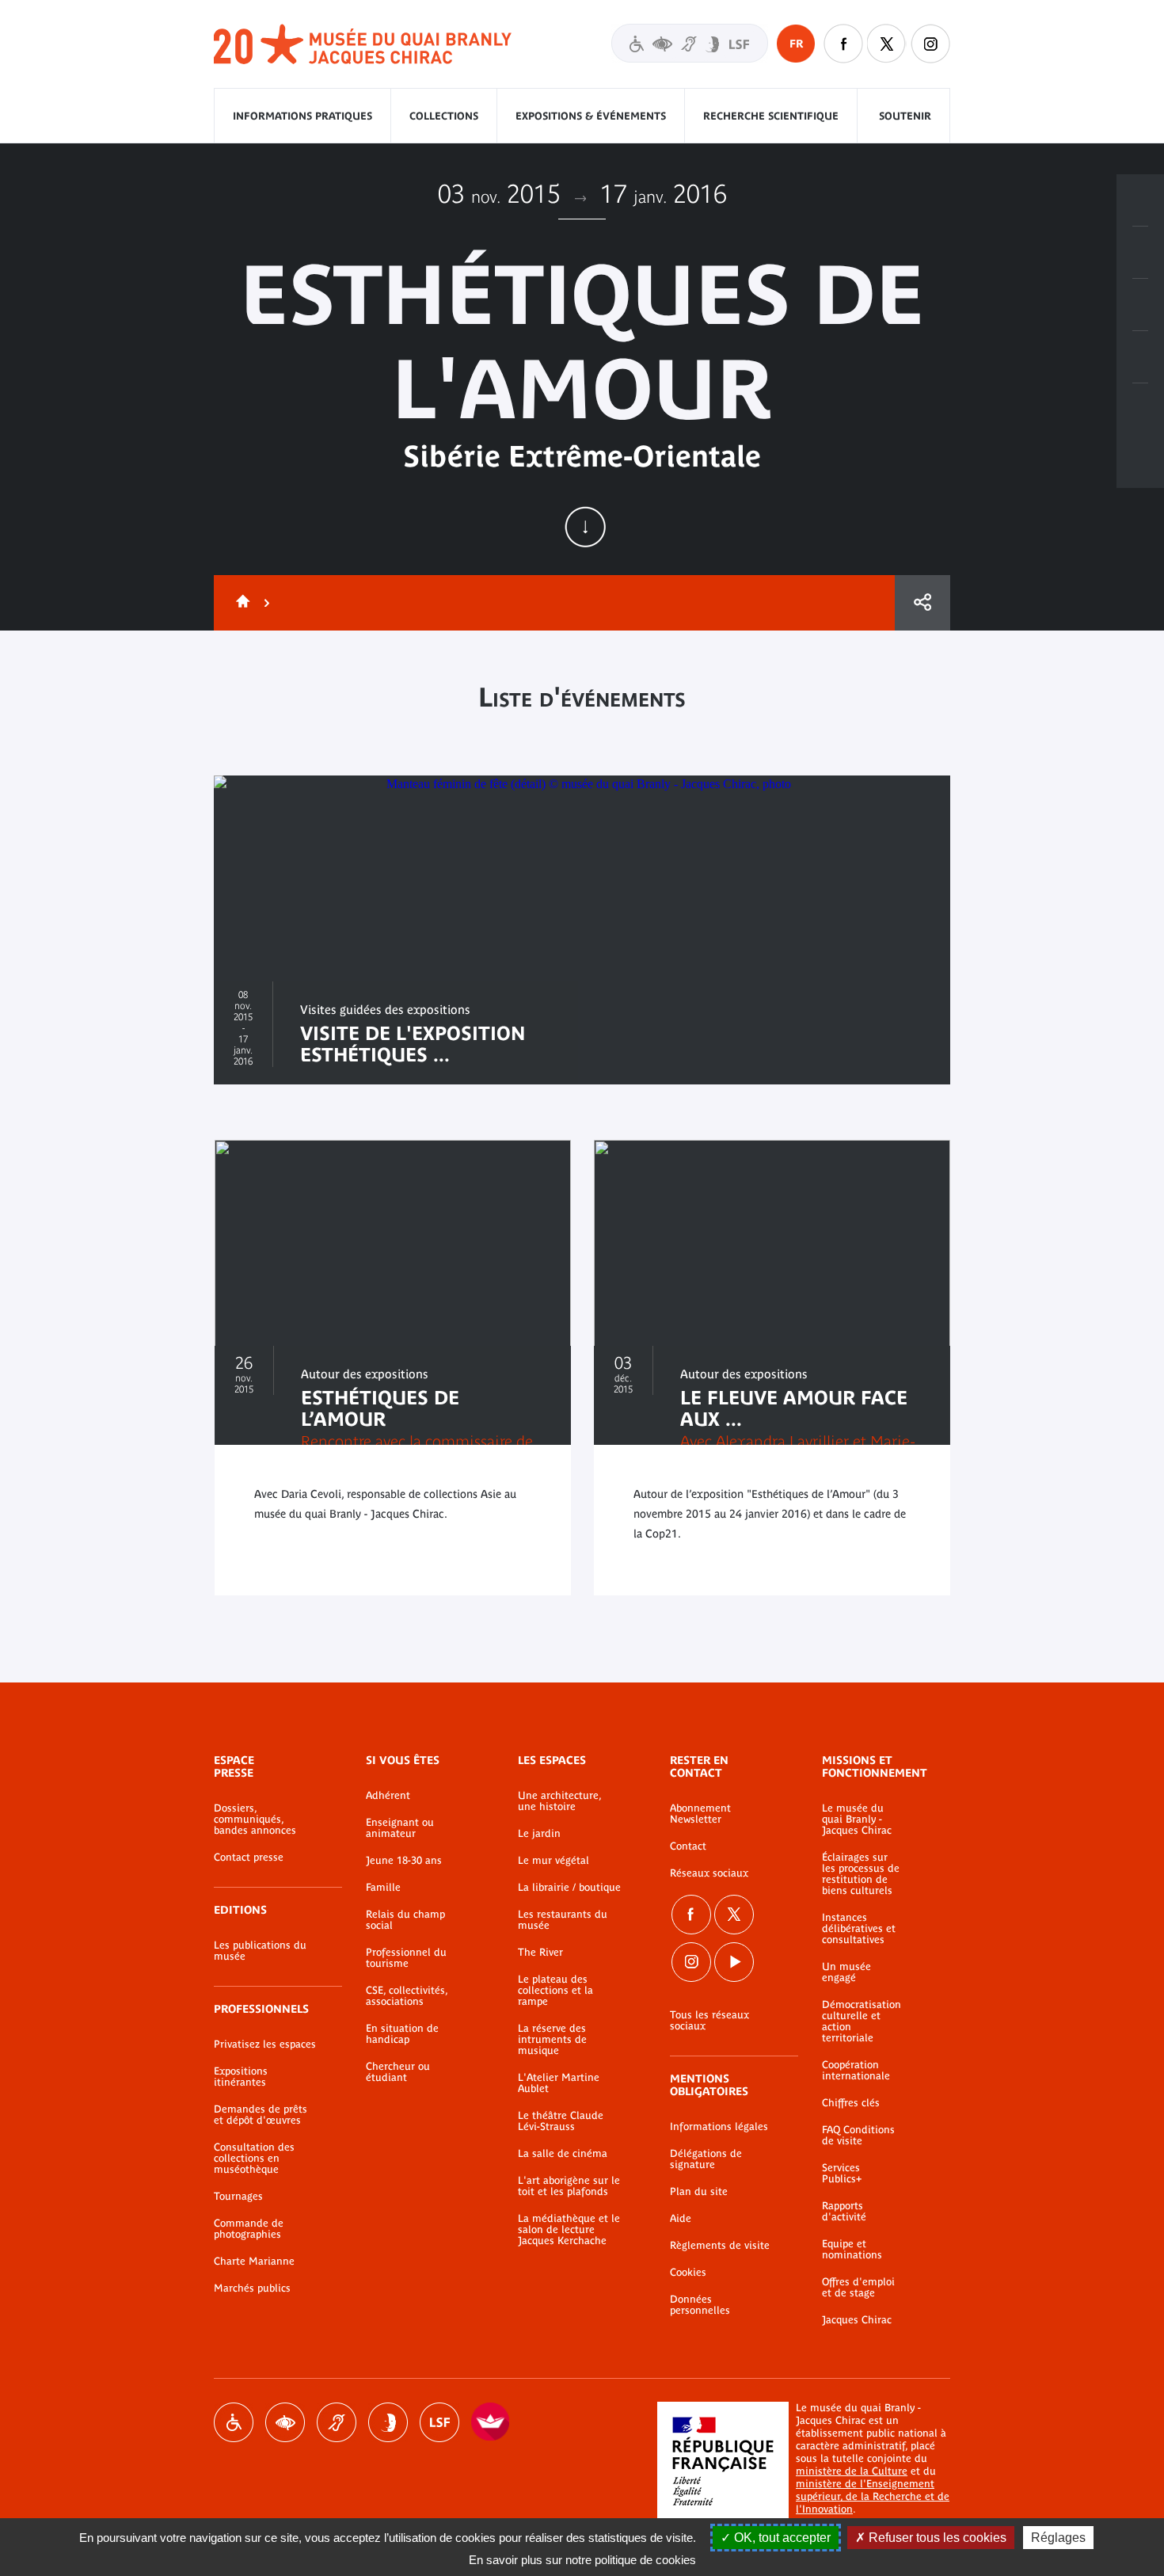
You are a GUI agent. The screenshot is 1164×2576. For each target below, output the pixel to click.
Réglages (1058, 2538)
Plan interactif (1140, 410)
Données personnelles (700, 2305)
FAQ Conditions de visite (858, 2136)
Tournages (238, 2197)
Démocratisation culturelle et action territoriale (862, 2022)
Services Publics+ (842, 2174)
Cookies (688, 2273)
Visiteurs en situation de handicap (690, 43)
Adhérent (388, 1796)
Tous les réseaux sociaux (709, 2021)
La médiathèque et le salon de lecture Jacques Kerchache (569, 2230)
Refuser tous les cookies (936, 2538)
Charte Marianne (254, 2262)
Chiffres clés (851, 2103)
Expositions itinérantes (241, 2077)
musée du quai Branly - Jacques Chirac (363, 45)
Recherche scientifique (771, 116)
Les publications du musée (260, 1951)
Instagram (930, 44)
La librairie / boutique (569, 1888)
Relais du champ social (405, 1920)
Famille (383, 1888)
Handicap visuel (285, 2422)
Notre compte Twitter (887, 44)
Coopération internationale (856, 2071)
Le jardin (539, 1834)
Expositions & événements (591, 116)
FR (796, 44)
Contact (688, 1846)
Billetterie (1140, 200)
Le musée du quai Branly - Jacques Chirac (857, 1820)
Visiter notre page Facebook (843, 44)
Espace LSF (439, 2422)
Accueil (240, 603)
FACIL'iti (491, 2422)
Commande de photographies (249, 2229)
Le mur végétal (553, 1861)
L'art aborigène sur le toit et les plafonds (569, 2186)
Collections (444, 116)
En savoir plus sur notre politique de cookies (582, 2560)
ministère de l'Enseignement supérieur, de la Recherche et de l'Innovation (873, 2496)
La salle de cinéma (563, 2154)
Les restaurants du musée (563, 1920)
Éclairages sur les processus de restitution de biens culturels (861, 1874)
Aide (681, 2219)
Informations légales (719, 2127)
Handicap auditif (337, 2422)
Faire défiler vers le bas (585, 527)
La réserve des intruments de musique (552, 2040)
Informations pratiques (302, 116)
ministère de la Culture (852, 2471)
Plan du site (699, 2192)
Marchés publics (252, 2288)
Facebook (691, 1915)
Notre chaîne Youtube (734, 1962)
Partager (922, 603)
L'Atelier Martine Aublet (559, 2083)
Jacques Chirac (857, 2320)
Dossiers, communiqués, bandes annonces (255, 1820)
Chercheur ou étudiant (398, 2072)
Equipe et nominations (852, 2250)
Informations (1140, 253)
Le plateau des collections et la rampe (555, 1991)
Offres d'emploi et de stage (858, 2288)
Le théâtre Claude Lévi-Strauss (561, 2121)
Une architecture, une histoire (559, 1801)
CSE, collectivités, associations (407, 1996)
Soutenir (905, 116)
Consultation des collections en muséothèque (254, 2159)
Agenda (1140, 305)
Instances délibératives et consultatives (859, 1929)
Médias (1140, 357)
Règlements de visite (720, 2246)
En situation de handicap (402, 2034)
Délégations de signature (706, 2159)
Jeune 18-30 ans (404, 1861)
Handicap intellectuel (388, 2422)
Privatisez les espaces (265, 2044)
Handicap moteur (234, 2422)
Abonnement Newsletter (700, 1814)
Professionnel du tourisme (406, 1958)
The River (540, 1953)
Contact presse (249, 1858)
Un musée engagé (846, 1972)
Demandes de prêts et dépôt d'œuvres (261, 2115)
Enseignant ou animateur (400, 1828)
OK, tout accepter (781, 2538)
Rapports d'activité (844, 2212)
